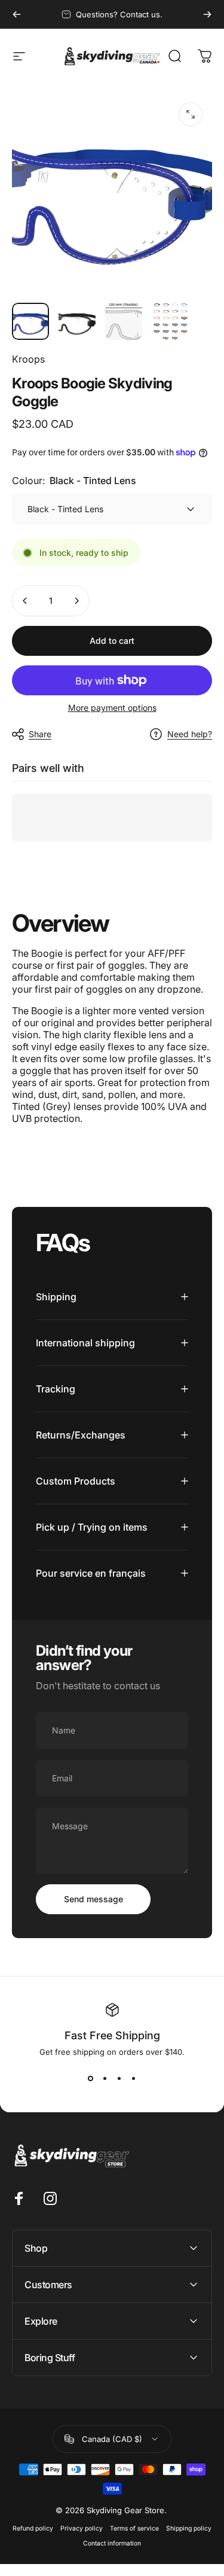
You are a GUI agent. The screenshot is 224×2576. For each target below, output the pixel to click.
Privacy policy (82, 2528)
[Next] (207, 14)
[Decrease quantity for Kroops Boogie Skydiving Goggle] (25, 601)
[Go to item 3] (124, 321)
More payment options (112, 708)
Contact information (112, 2543)
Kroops (28, 359)
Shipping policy (189, 2528)
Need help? (190, 734)
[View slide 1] (91, 2078)
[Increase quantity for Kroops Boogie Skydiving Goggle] (76, 601)
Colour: (74, 480)
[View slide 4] (134, 2078)
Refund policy (33, 2528)
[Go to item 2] (77, 321)
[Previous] (17, 14)
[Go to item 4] (170, 321)
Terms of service (134, 2528)
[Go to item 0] (30, 321)
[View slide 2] (105, 2078)
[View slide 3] (119, 2078)
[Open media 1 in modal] (191, 114)
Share (40, 734)
